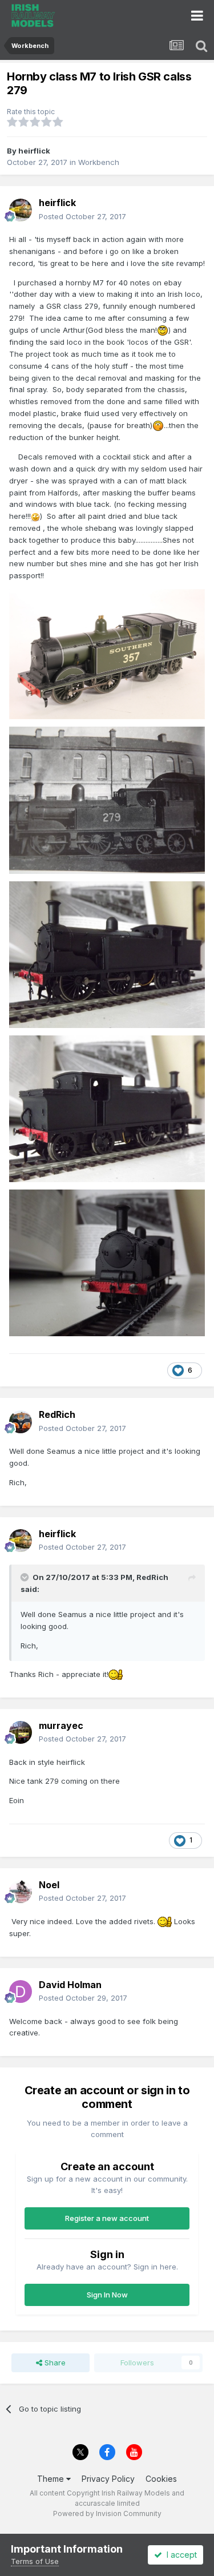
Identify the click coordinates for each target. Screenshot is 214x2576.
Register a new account (107, 2218)
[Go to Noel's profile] (21, 1892)
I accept (179, 2555)
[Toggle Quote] (26, 1577)
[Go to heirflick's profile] (21, 210)
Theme (52, 2479)
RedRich (152, 1577)
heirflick (34, 151)
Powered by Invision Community (107, 2513)
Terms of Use (35, 2561)
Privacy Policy (108, 2479)
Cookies (161, 2479)
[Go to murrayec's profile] (21, 1732)
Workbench (99, 162)
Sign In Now (107, 2295)
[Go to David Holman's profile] (21, 1992)
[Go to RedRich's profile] (21, 1422)
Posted (82, 216)
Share (54, 2363)
